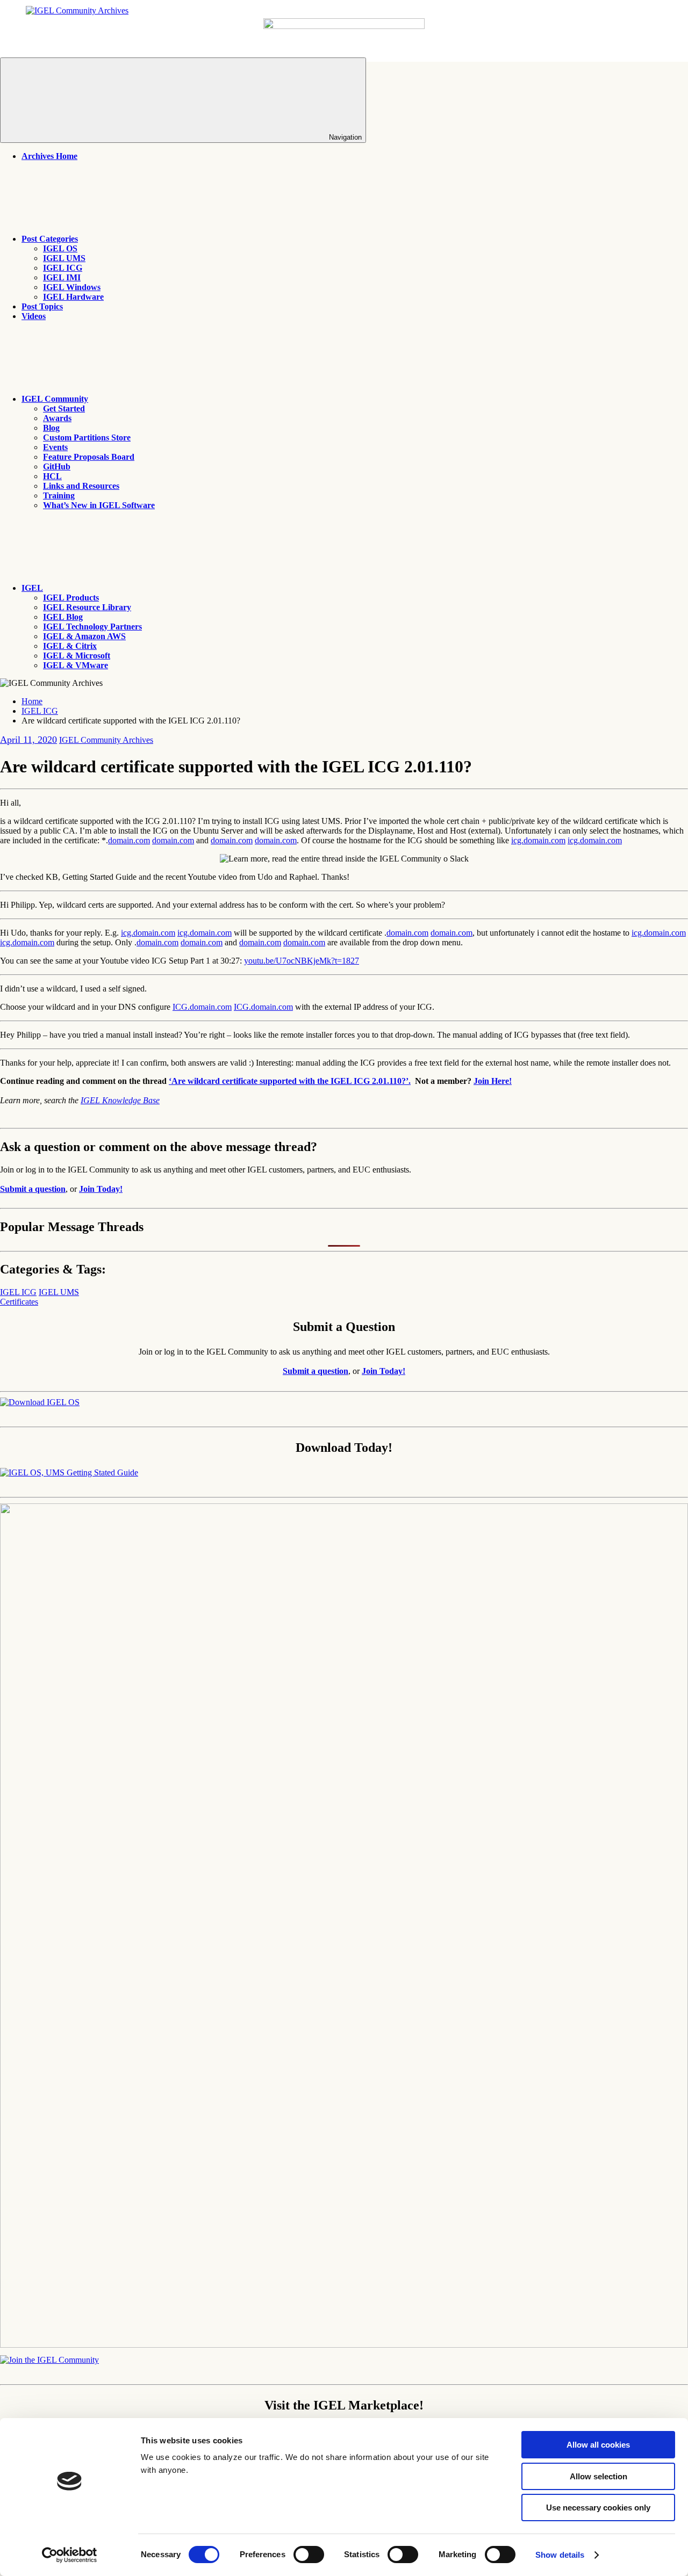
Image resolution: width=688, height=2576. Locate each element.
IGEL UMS (64, 258)
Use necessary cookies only (598, 2508)
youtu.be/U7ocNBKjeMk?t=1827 (302, 961)
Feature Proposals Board (89, 457)
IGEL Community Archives (106, 740)
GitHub (57, 466)
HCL (52, 476)
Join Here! (493, 1081)
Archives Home (49, 156)
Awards (57, 418)
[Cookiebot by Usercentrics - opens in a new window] (70, 2555)
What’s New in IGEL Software (99, 505)
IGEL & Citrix (70, 646)
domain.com (129, 840)
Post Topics (42, 306)
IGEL (32, 588)
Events (55, 447)
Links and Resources (81, 486)
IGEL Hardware (73, 297)
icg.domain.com (538, 840)
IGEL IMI (62, 277)
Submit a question (33, 1189)
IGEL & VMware (76, 665)
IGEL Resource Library (87, 607)
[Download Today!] (69, 1472)
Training (59, 495)
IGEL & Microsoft (77, 656)
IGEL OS (60, 248)
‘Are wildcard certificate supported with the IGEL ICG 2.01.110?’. (290, 1081)
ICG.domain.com (202, 1007)
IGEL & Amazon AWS (84, 636)
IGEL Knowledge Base (120, 1100)
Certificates (19, 1302)
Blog (51, 428)
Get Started (64, 408)
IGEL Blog (63, 617)
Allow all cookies (598, 2445)
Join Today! (101, 1189)
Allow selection (599, 2476)
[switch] (309, 2555)
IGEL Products (71, 598)
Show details (560, 2555)
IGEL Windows (72, 287)
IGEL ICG (63, 268)
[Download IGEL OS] (40, 1402)
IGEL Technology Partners (92, 627)
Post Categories (50, 239)
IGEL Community (55, 399)
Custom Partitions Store (87, 437)
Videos (34, 316)
